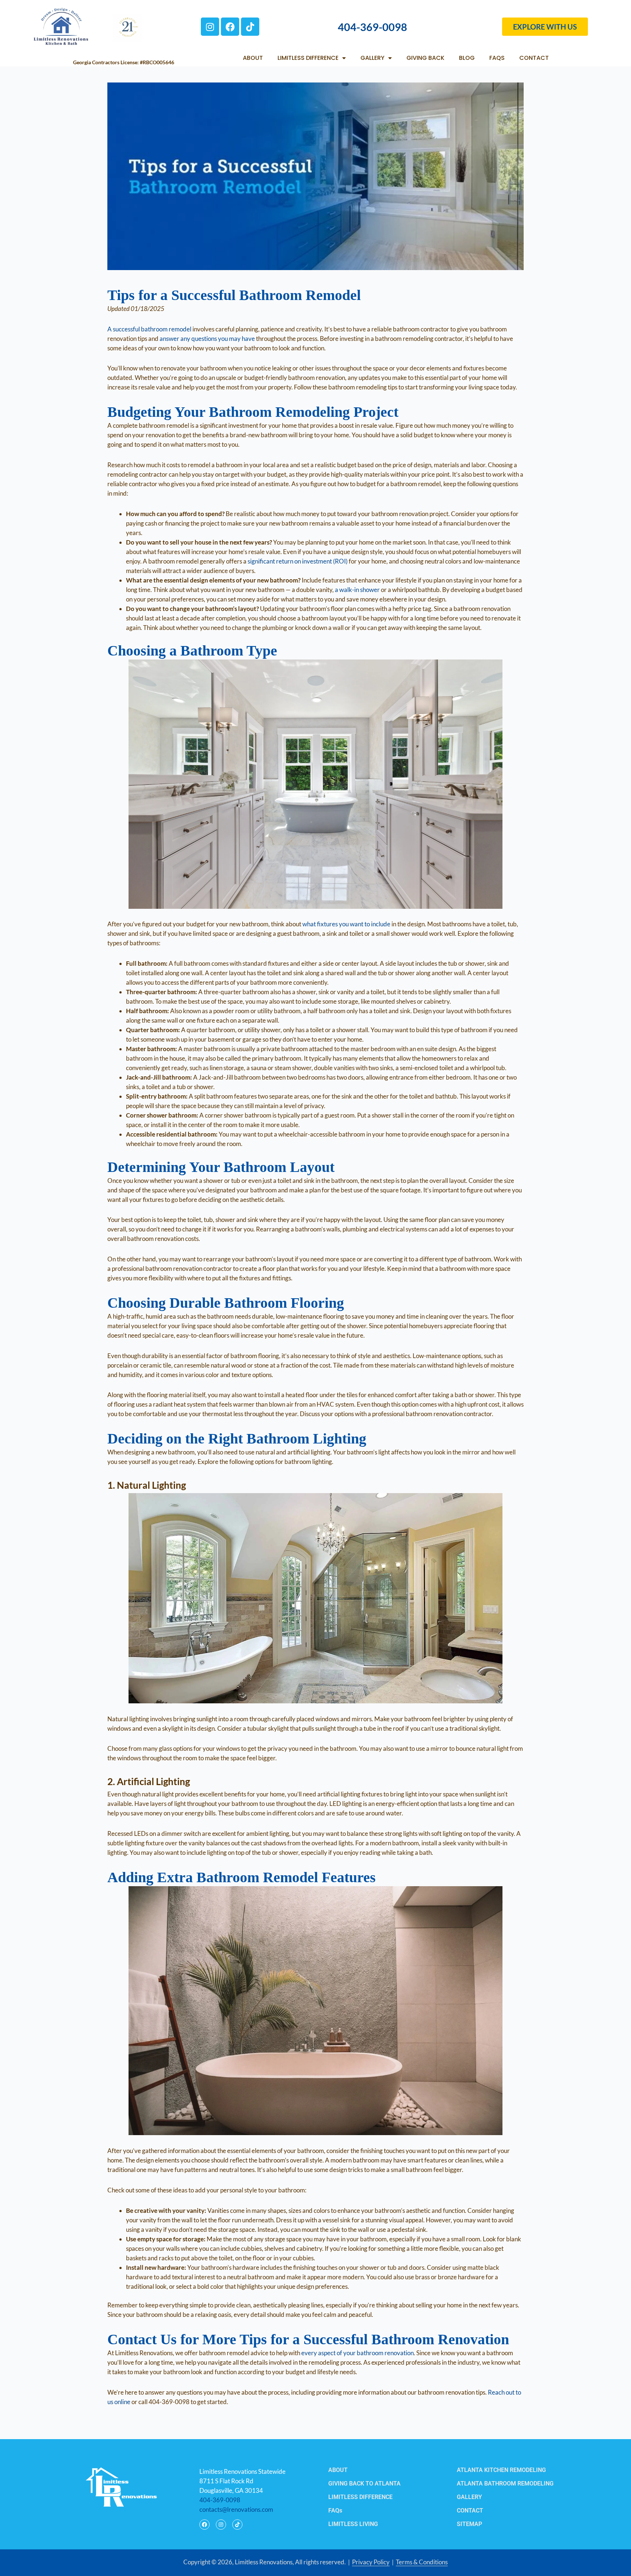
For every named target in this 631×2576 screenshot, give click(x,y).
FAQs (497, 58)
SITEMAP (469, 2524)
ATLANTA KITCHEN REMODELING (501, 2470)
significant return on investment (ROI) (298, 561)
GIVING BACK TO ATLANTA (364, 2483)
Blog (467, 58)
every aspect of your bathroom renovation (357, 2353)
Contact (534, 58)
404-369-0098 (372, 27)
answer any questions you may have (207, 339)
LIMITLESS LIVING (353, 2524)
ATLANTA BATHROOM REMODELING (505, 2483)
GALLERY (469, 2497)
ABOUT (338, 2470)
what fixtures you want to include (346, 924)
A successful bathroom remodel (149, 329)
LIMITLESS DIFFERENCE (360, 2497)
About (253, 58)
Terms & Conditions (422, 2562)
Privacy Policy (371, 2562)
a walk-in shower (357, 590)
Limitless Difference (308, 58)
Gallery (372, 58)
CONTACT (470, 2510)
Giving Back (425, 58)
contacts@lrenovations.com (236, 2509)
